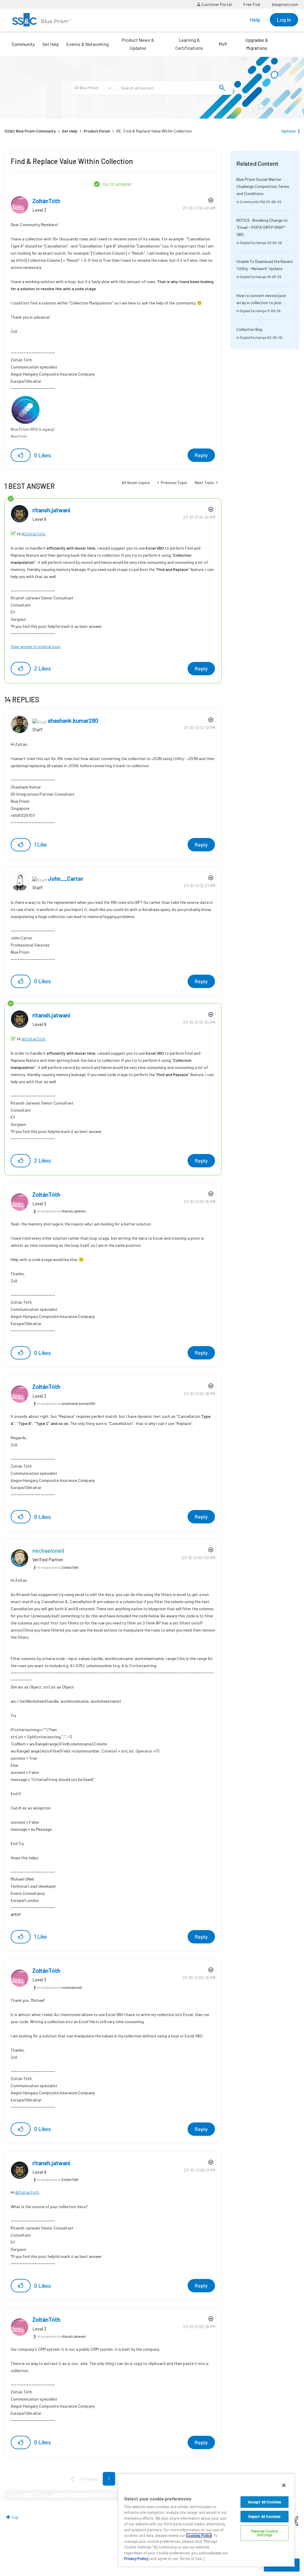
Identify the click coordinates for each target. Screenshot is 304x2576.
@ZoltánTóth (33, 534)
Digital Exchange (253, 242)
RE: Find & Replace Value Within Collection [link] (154, 131)
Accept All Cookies (265, 2502)
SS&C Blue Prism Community (30, 131)
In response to (62, 1211)
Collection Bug (249, 329)
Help (255, 20)
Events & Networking (87, 44)
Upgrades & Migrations (257, 44)
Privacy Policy (136, 2559)
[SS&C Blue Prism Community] (42, 20)
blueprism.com (285, 4)
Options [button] (289, 131)
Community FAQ (253, 202)
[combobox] (174, 88)
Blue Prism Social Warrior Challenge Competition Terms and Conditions (263, 186)
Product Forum (97, 131)
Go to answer (117, 184)
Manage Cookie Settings (265, 2533)
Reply (201, 455)
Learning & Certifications (189, 44)
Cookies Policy (199, 2535)
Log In (284, 20)
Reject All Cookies (265, 2516)
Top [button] (15, 2517)
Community (23, 44)
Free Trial (252, 4)
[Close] (284, 2485)
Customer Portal (216, 4)
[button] (21, 455)
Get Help (51, 44)
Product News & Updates (138, 44)
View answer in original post (36, 646)
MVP (223, 44)
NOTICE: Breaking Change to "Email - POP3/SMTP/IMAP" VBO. (262, 227)
